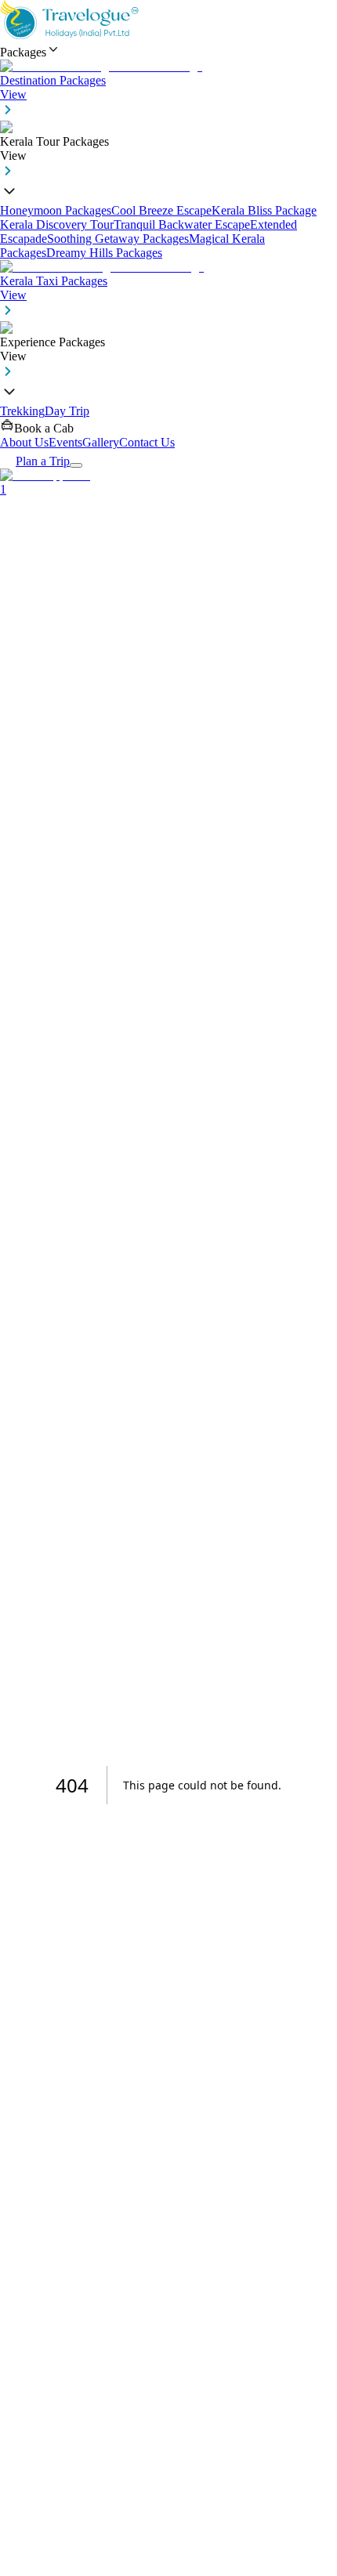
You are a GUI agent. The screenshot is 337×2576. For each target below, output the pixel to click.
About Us (24, 442)
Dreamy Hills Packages (104, 253)
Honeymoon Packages (56, 210)
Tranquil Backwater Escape (182, 224)
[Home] (71, 35)
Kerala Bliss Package (264, 210)
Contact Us (147, 442)
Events (65, 442)
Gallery (101, 442)
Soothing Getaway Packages (118, 239)
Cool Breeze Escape (161, 210)
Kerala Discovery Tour (57, 224)
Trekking (22, 411)
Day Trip (67, 411)
